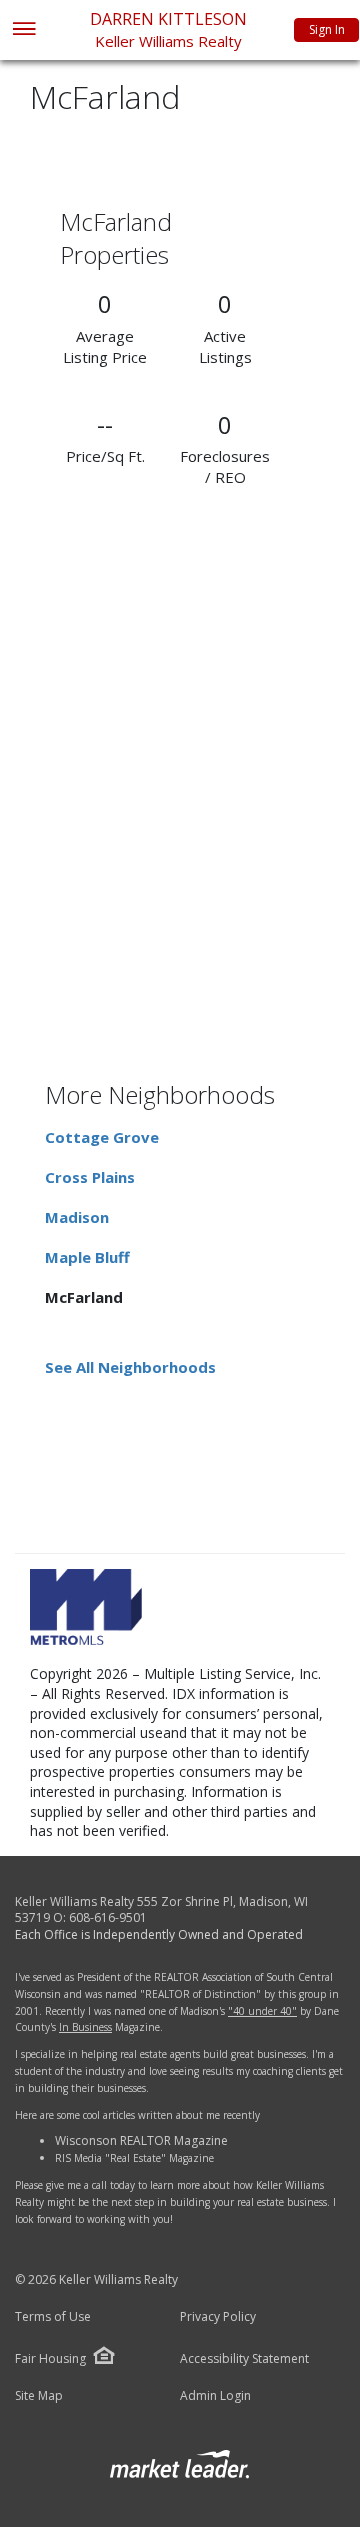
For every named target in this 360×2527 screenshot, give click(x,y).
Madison (77, 1217)
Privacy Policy (218, 2317)
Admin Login (215, 2396)
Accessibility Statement (244, 2359)
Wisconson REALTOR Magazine (141, 2140)
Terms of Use (53, 2317)
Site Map (39, 2396)
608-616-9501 (108, 1917)
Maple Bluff (87, 1257)
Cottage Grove (102, 1137)
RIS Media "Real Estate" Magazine (134, 2158)
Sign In (327, 29)
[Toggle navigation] (23, 30)
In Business (85, 2027)
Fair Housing (50, 2358)
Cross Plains (90, 1177)
